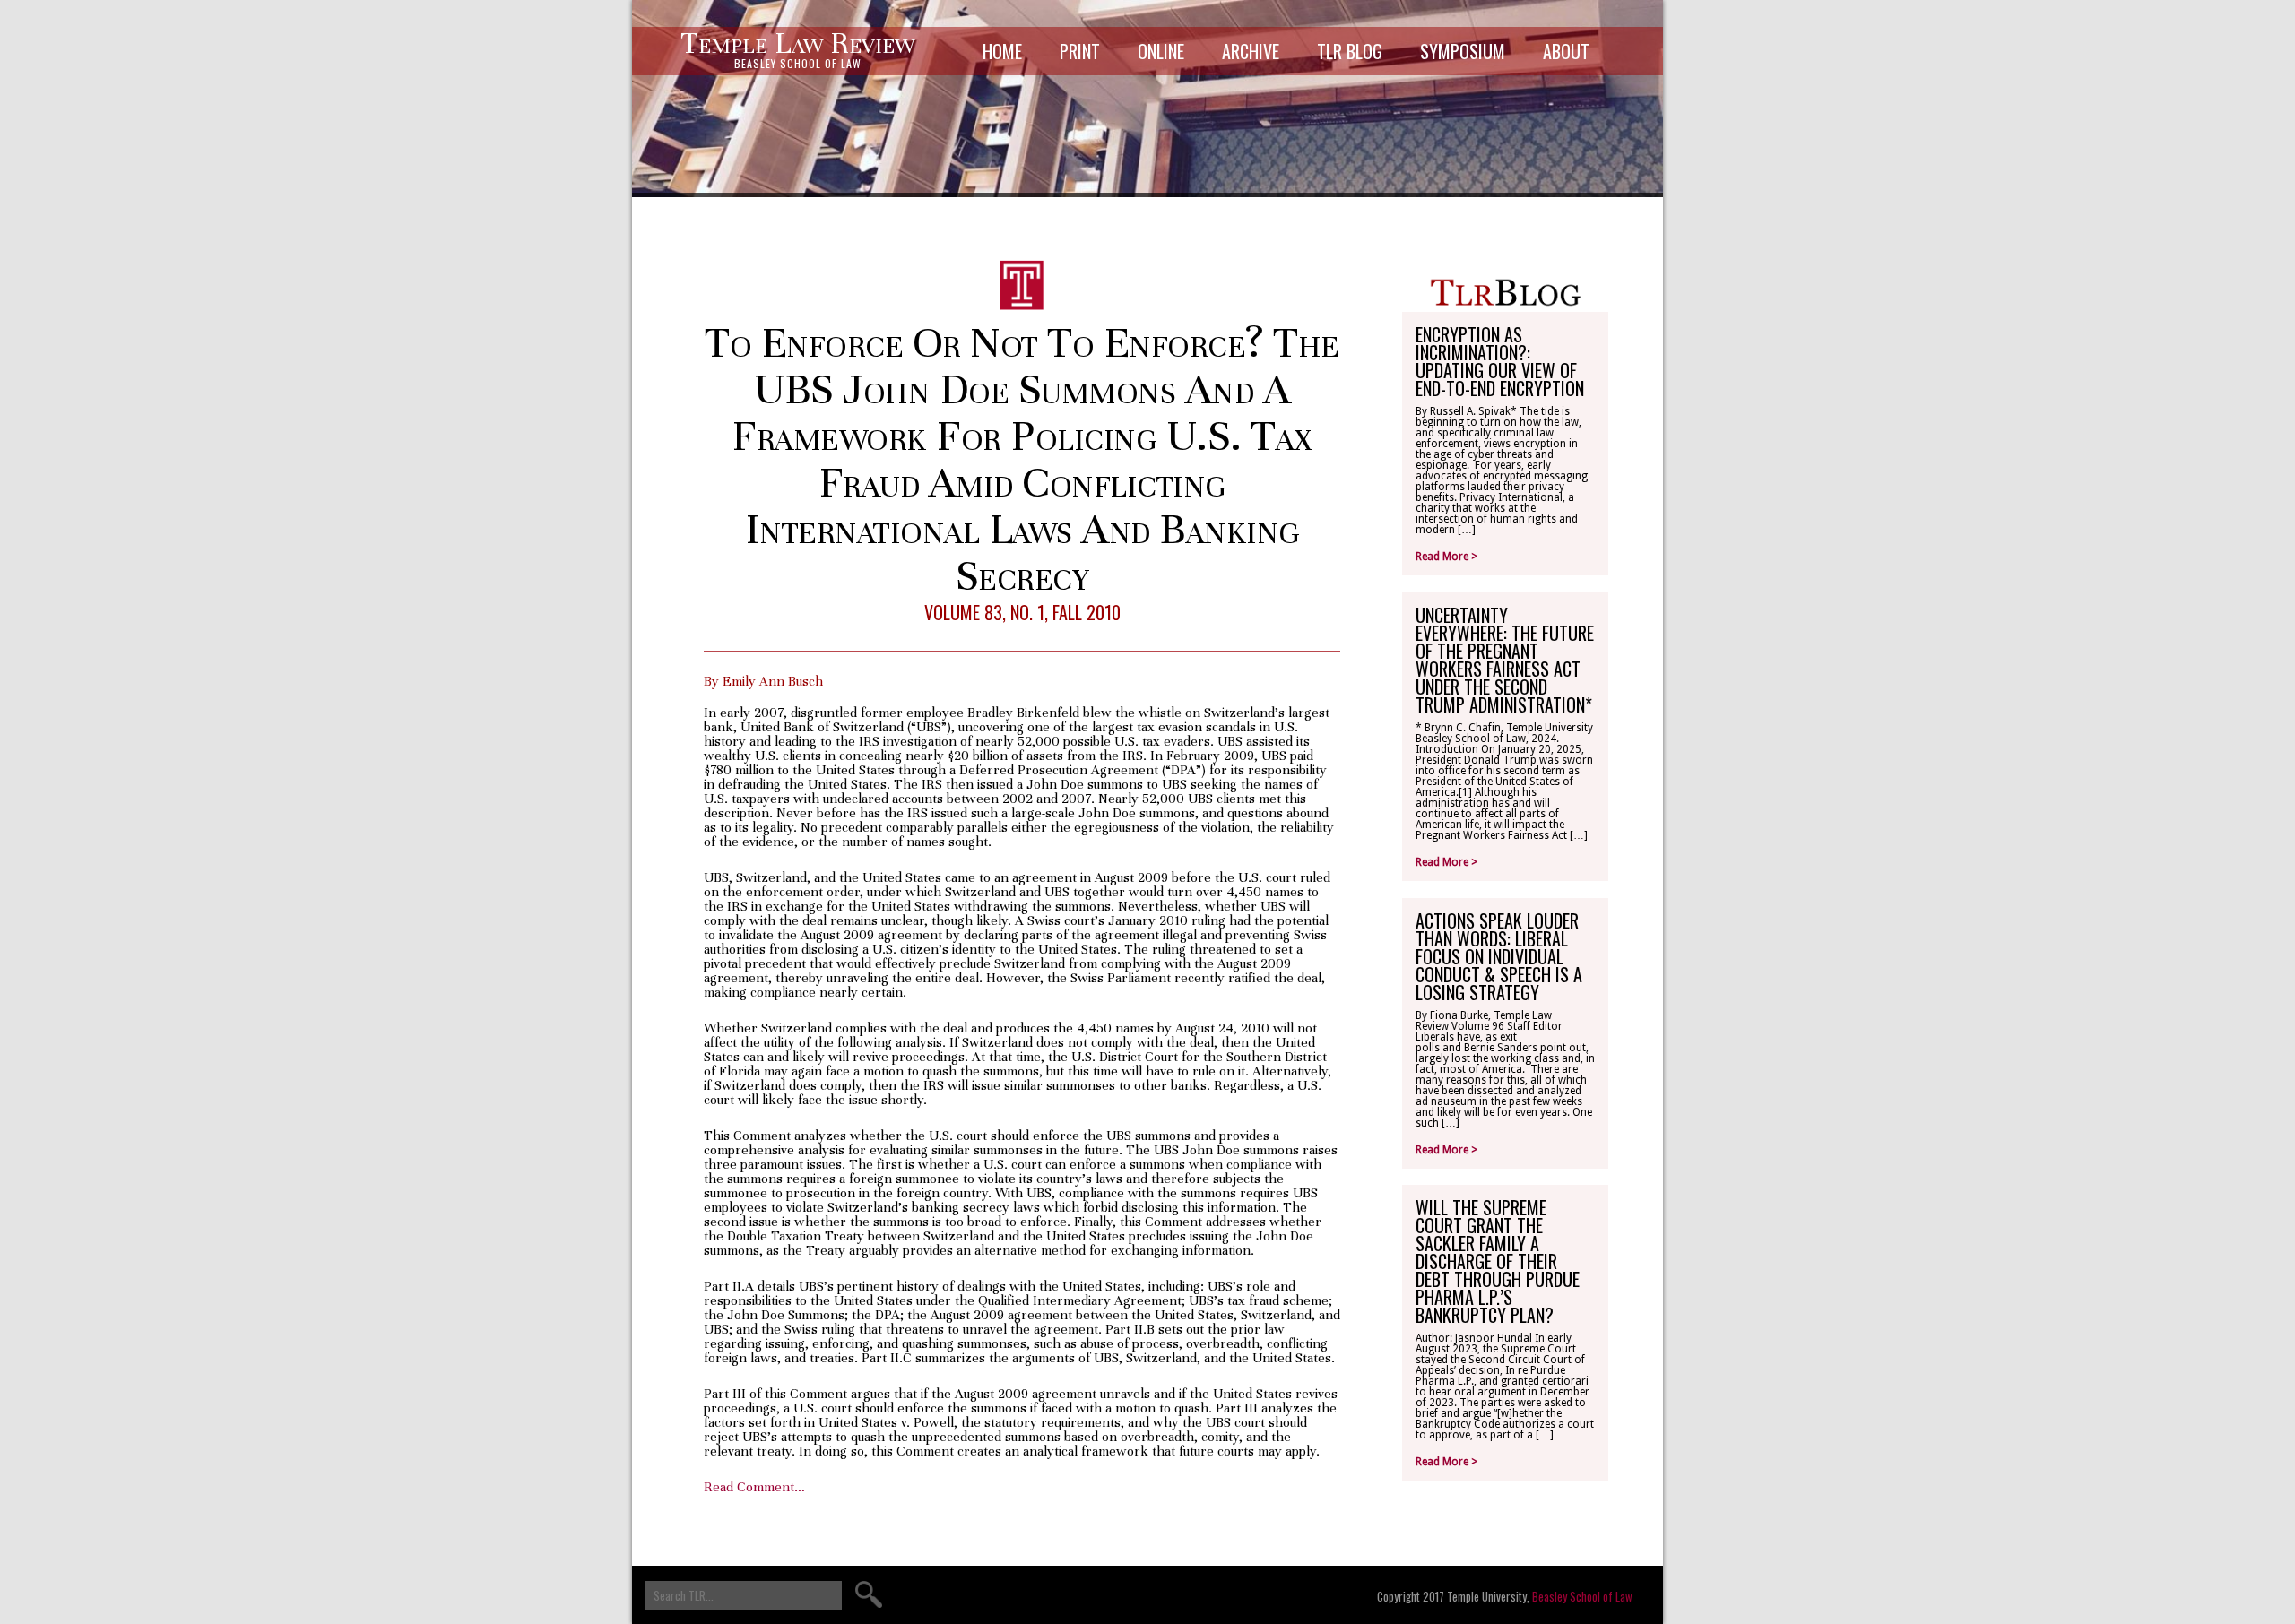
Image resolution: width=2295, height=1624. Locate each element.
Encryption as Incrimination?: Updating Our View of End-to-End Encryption (1500, 361)
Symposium (1463, 51)
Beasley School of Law (1582, 1596)
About (1566, 51)
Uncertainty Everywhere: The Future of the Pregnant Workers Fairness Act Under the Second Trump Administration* (1505, 660)
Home (1002, 51)
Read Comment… (754, 1487)
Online (1161, 51)
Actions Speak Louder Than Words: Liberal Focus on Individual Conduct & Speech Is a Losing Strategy (1499, 956)
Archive (1251, 51)
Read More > (1446, 557)
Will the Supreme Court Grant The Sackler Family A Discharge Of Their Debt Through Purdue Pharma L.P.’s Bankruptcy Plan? (1498, 1261)
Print (1080, 51)
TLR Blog (1350, 51)
